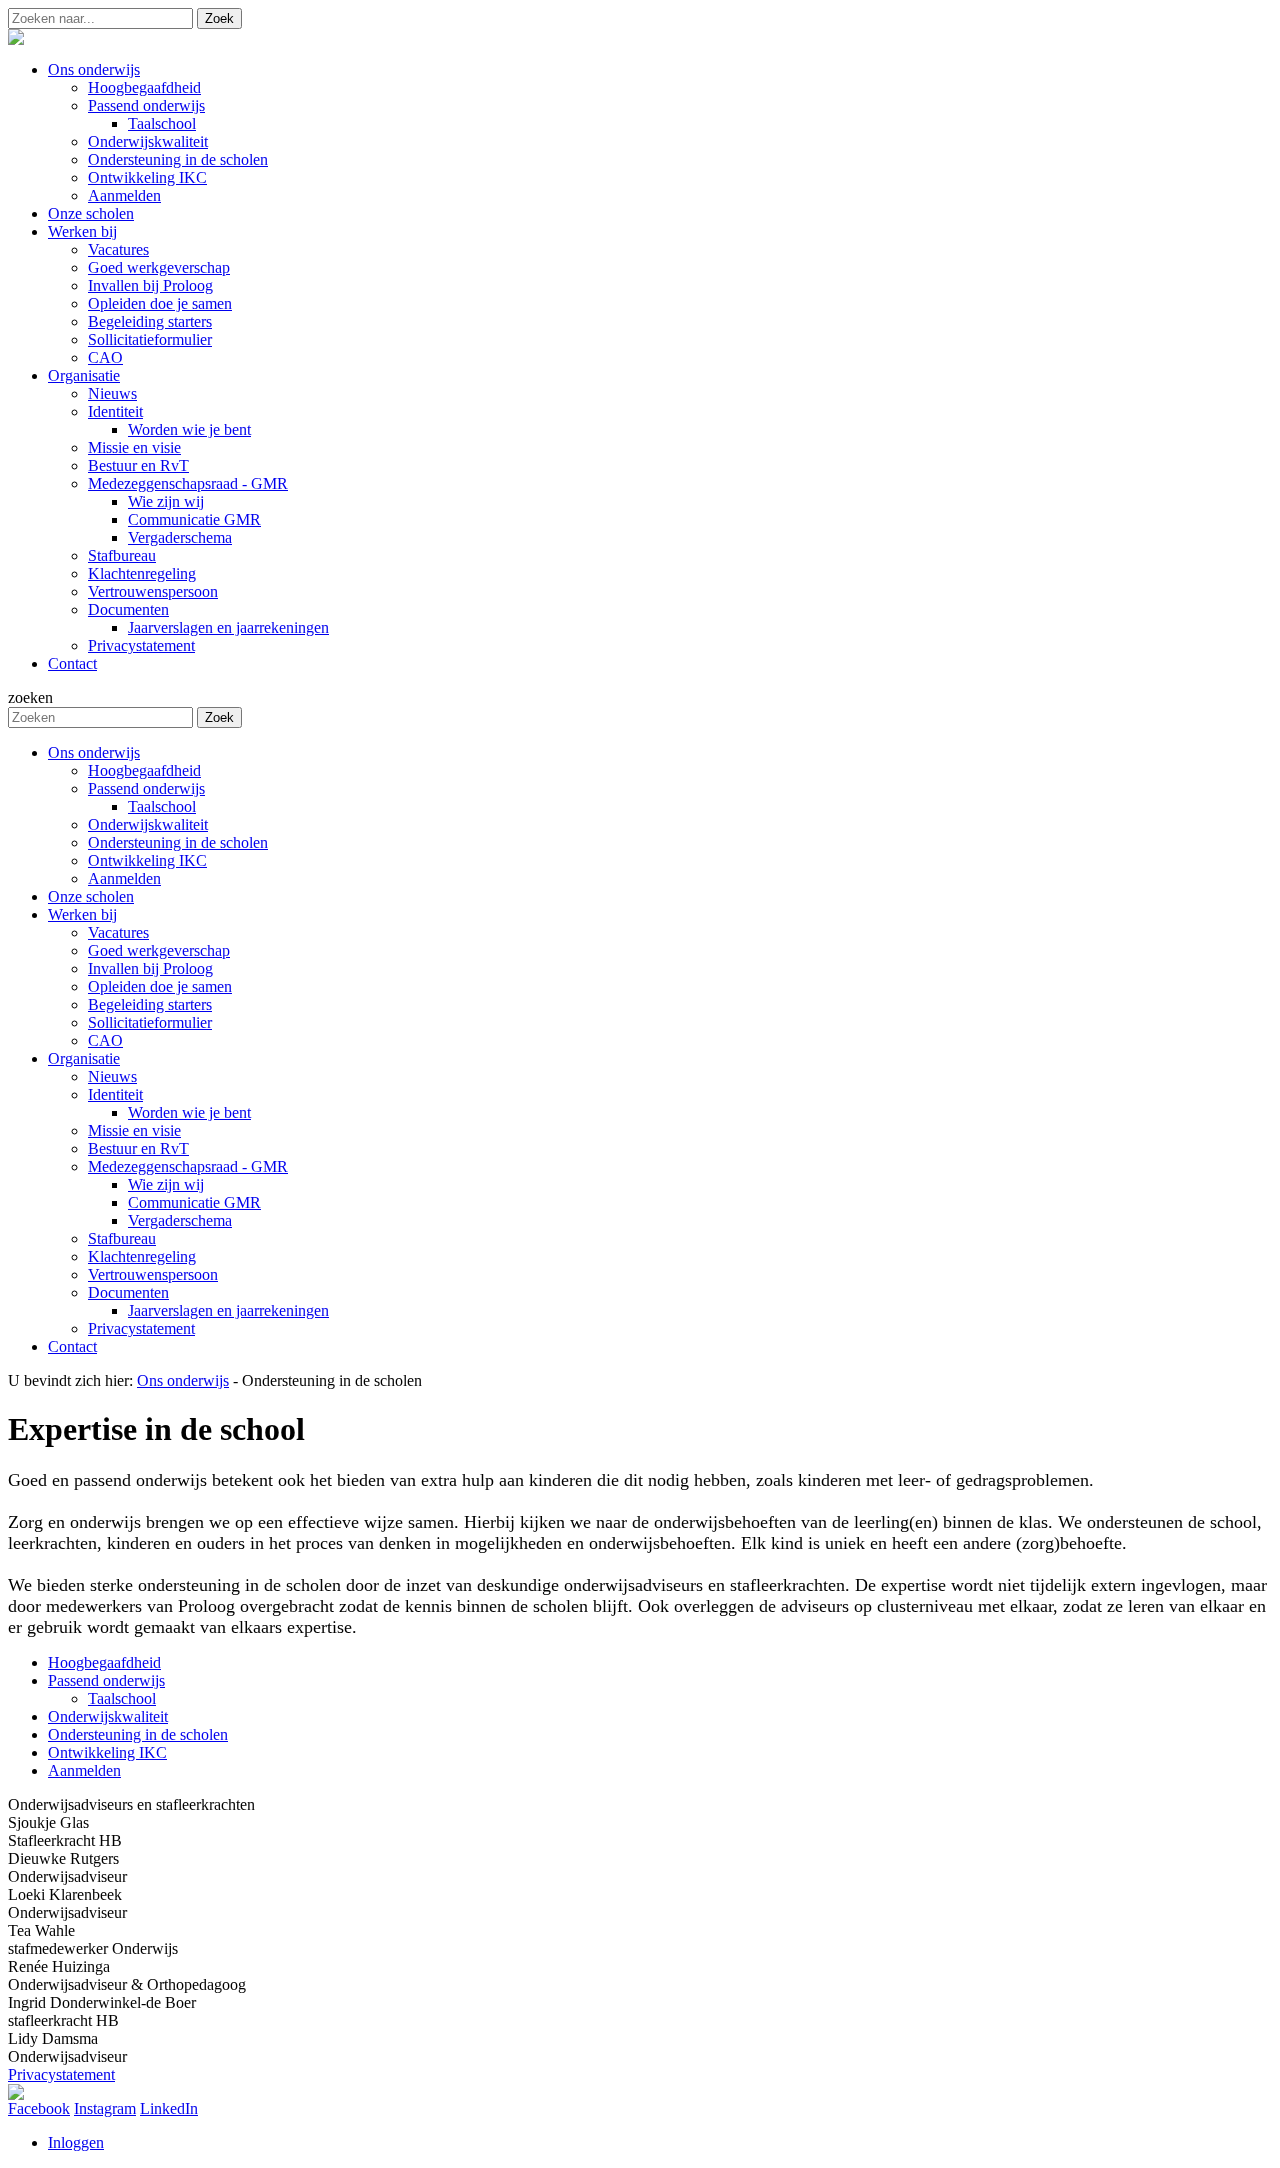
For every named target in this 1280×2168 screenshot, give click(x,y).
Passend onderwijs (146, 788)
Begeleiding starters (150, 1004)
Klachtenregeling (142, 1256)
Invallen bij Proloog (150, 968)
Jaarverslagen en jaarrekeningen (228, 1310)
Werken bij (82, 914)
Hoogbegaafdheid (144, 770)
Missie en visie (134, 1130)
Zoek (219, 18)
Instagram (105, 2108)
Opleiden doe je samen (160, 986)
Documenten (128, 1292)
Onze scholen (91, 896)
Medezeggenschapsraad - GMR (188, 1166)
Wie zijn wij (166, 1184)
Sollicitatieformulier (150, 1022)
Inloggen (76, 2142)
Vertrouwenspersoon (153, 1274)
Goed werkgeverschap (159, 950)
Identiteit (115, 1094)
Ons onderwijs (94, 752)
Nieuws (112, 1076)
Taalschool (162, 806)
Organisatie (84, 1058)
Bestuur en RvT (138, 1148)
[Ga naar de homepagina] (16, 39)
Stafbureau (122, 1238)
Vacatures (118, 932)
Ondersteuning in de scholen (178, 842)
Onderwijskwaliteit (148, 824)
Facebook (39, 2108)
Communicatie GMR (194, 1202)
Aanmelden (124, 878)
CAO (105, 1040)
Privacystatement (141, 1328)
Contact (72, 1346)
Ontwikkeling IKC (147, 860)
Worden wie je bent (189, 1112)
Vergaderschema (180, 1220)
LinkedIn (169, 2108)
